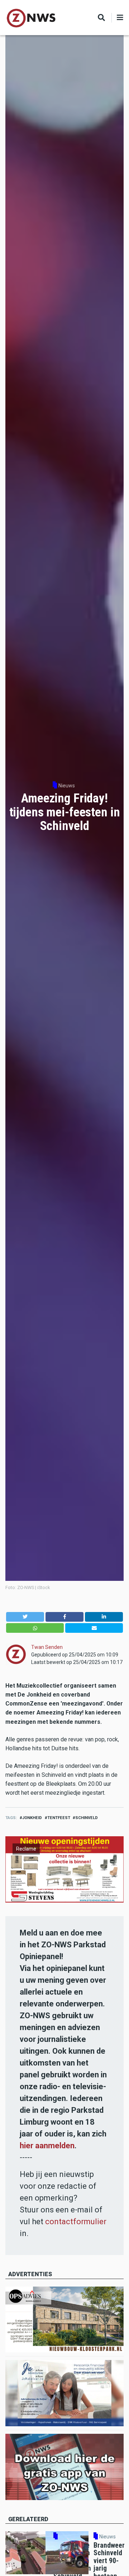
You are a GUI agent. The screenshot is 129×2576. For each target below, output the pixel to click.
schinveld (87, 1818)
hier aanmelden (47, 2146)
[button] (25, 1617)
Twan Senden (47, 1647)
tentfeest (59, 1818)
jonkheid (32, 1818)
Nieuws (67, 786)
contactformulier (76, 2222)
